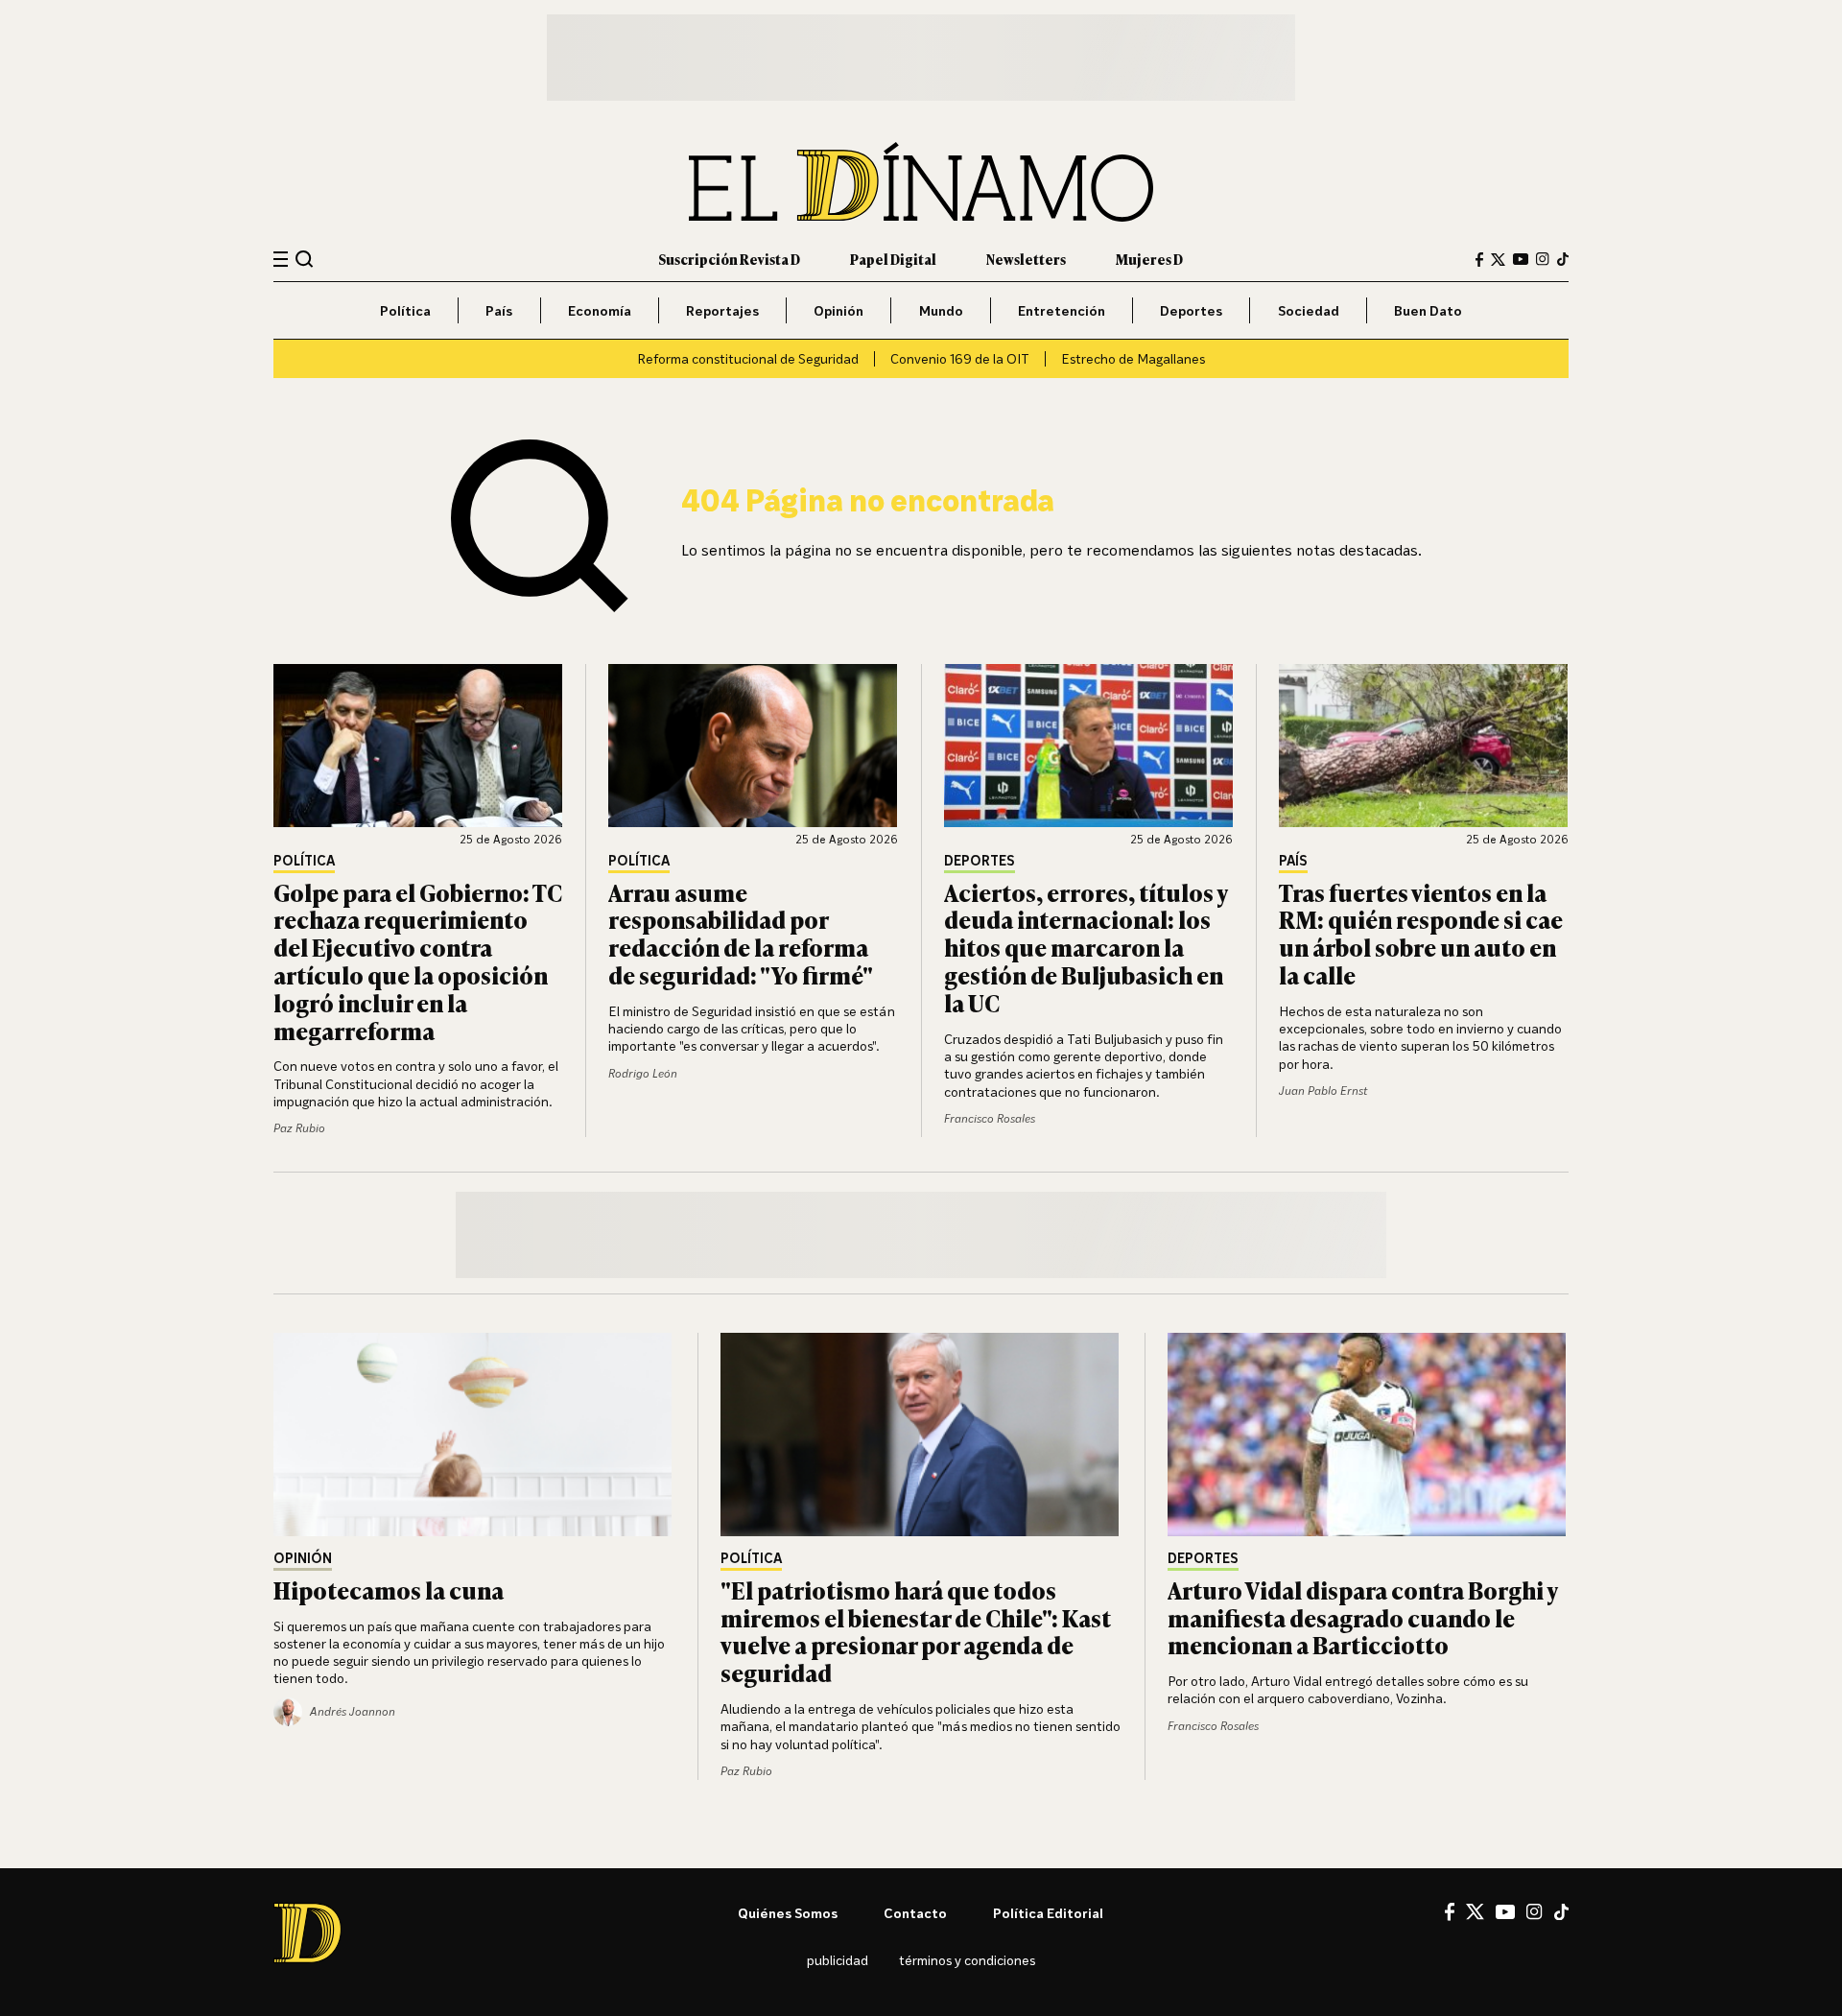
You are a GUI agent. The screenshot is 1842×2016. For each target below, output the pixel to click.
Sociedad (1309, 310)
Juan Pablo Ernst (1323, 1091)
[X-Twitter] (1498, 260)
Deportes (1191, 310)
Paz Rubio (299, 1128)
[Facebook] (1479, 260)
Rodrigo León (643, 1073)
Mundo (941, 310)
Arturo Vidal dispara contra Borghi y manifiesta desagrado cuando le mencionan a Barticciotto (1362, 1617)
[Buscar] (305, 259)
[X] (1475, 1911)
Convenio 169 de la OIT (960, 358)
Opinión (838, 310)
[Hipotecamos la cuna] (474, 1435)
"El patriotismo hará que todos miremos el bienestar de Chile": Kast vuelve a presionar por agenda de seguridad (916, 1631)
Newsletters (1026, 259)
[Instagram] (1543, 259)
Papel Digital (893, 259)
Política (405, 310)
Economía (600, 310)
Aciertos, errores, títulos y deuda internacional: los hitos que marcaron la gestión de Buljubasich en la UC (1086, 947)
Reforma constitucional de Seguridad (748, 358)
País (499, 310)
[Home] (921, 182)
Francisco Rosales (990, 1118)
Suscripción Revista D (729, 259)
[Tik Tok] (1561, 1912)
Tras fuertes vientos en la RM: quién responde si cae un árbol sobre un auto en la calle (1421, 933)
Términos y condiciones (967, 1960)
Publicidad (838, 1960)
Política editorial (1048, 1913)
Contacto (915, 1913)
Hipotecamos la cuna (389, 1589)
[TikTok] (1563, 259)
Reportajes (722, 310)
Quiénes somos (788, 1913)
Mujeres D (1149, 259)
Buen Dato (1428, 310)
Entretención (1062, 310)
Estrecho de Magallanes (1133, 358)
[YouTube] (1521, 259)
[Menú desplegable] (281, 260)
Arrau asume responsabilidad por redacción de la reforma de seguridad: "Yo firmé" (741, 933)
